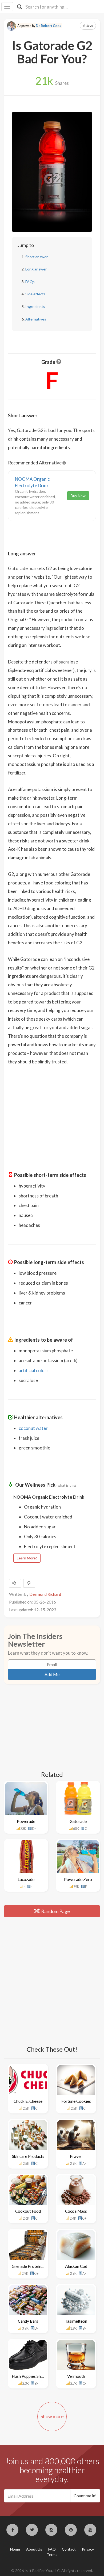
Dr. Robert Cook (49, 26)
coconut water (33, 1428)
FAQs (30, 282)
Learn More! (27, 1558)
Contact (69, 2549)
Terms (52, 2554)
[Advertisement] (52, 1108)
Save (89, 26)
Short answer (37, 257)
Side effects (35, 294)
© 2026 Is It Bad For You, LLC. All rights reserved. (52, 2571)
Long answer (36, 269)
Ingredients (35, 306)
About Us (34, 2549)
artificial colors (34, 1370)
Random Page (55, 1911)
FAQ (52, 2549)
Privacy (88, 2549)
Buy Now (78, 496)
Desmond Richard (45, 1594)
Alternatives (36, 319)
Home (15, 2549)
